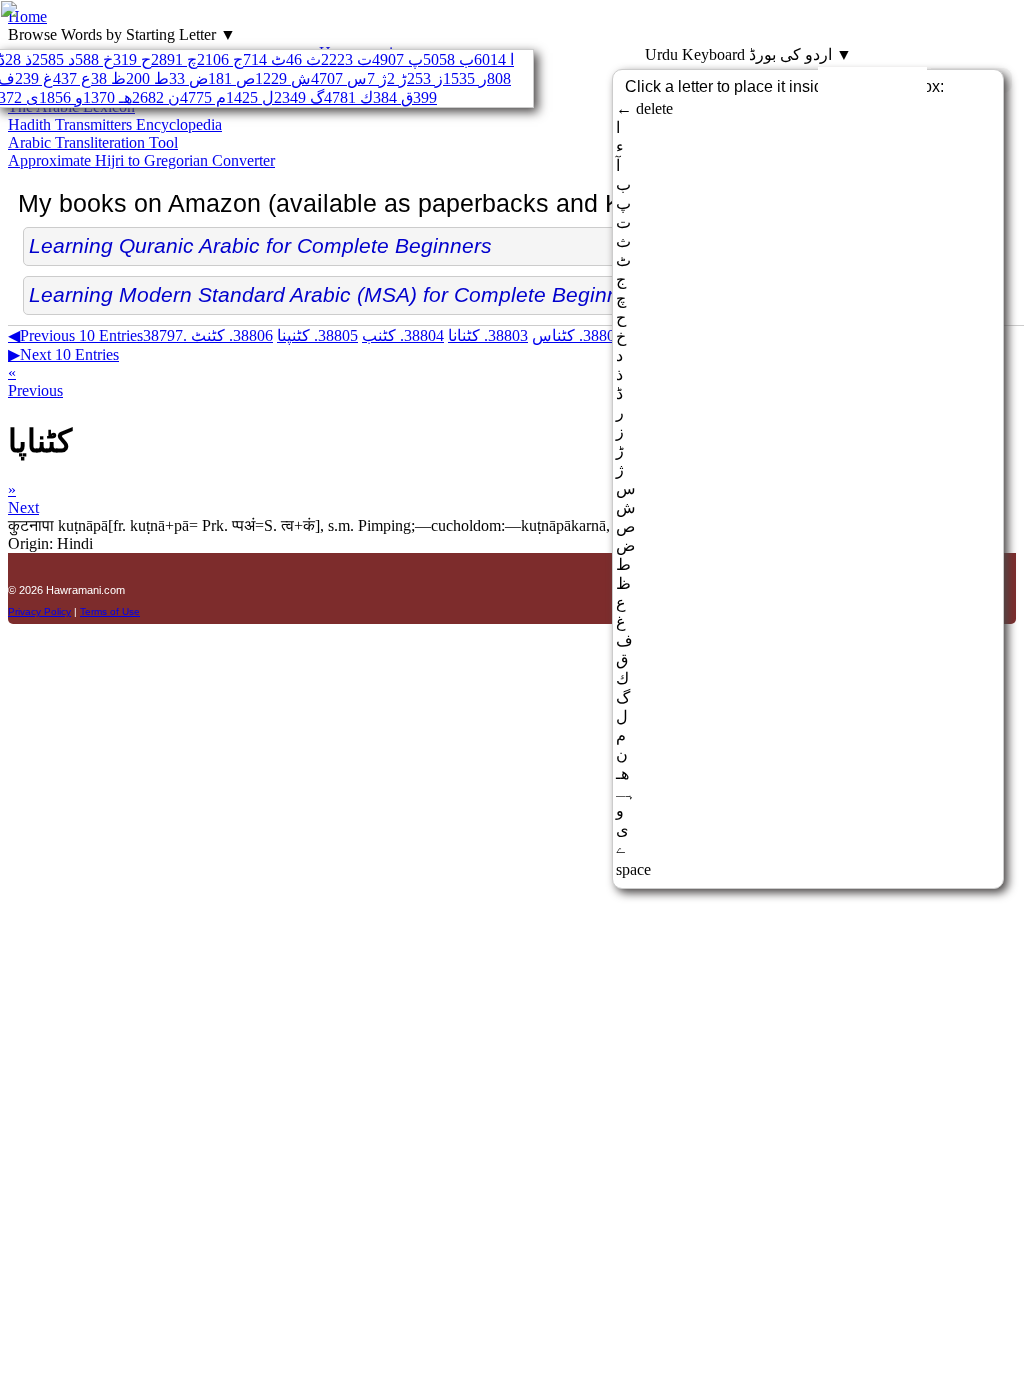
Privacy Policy (39, 611)
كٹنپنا (317, 335)
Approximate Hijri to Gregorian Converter (141, 160)
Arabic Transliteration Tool (93, 142)
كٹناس (577, 335)
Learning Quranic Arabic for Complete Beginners (260, 245)
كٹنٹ (232, 335)
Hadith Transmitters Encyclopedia (115, 124)
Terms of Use (110, 611)
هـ (107, 97)
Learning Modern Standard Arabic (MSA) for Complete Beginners (339, 294)
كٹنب (403, 335)
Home (27, 16)
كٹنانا (488, 335)
